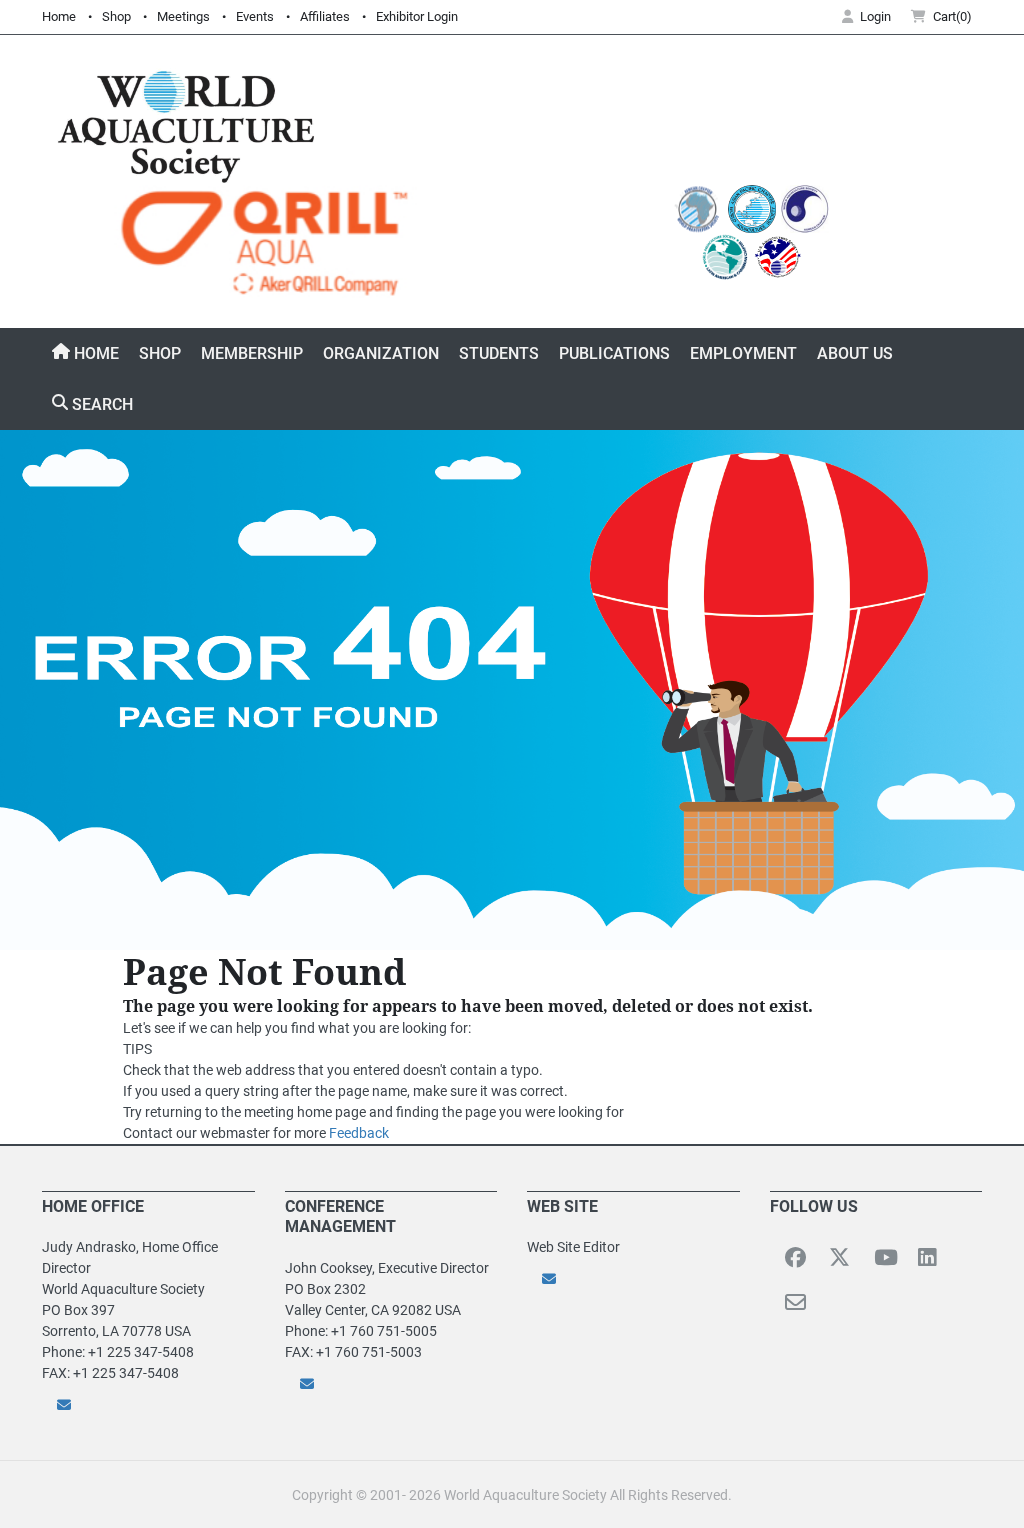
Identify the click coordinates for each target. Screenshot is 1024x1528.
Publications (614, 353)
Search (100, 404)
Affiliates (325, 16)
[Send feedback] (148, 1404)
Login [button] (875, 16)
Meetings (183, 16)
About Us (855, 353)
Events (255, 16)
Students (499, 353)
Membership (252, 353)
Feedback (359, 1133)
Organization (381, 353)
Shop (116, 16)
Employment (743, 353)
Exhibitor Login (417, 16)
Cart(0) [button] (952, 16)
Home (59, 16)
